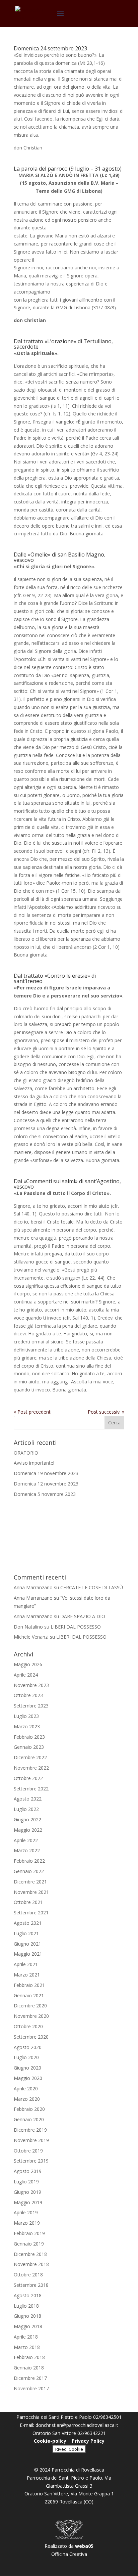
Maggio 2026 (28, 1664)
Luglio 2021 (26, 1933)
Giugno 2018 (27, 2316)
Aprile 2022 (26, 1840)
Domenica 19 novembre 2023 (46, 1473)
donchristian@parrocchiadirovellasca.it (77, 2425)
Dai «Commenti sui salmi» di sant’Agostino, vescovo (67, 1184)
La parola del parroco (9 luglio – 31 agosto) (68, 169)
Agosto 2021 (28, 1923)
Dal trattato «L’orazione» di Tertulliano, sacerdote (63, 344)
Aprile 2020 (26, 2089)
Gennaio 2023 (29, 1747)
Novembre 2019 (31, 2140)
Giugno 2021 (27, 1944)
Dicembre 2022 (30, 1757)
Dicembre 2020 (30, 2006)
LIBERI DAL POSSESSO (76, 1627)
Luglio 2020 (26, 2057)
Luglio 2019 (26, 2182)
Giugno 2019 (27, 2192)
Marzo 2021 (27, 1975)
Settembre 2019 (31, 2161)
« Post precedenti (33, 1412)
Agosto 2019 (28, 2171)
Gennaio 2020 (29, 2119)
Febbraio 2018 (29, 2357)
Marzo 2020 (27, 2099)
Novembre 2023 (31, 1685)
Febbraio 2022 (29, 1861)
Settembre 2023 (31, 1706)
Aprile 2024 (26, 1675)
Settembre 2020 (31, 2037)
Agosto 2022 (28, 1799)
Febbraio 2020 (29, 2109)
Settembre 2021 (31, 1913)
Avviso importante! (34, 1463)
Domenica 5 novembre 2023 (45, 1494)
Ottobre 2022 (28, 1778)
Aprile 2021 (26, 1964)
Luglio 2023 (26, 1716)
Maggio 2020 (28, 2078)
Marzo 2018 (27, 2347)
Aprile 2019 (26, 2212)
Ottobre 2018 (28, 2275)
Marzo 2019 (27, 2223)
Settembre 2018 (31, 2285)
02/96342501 (107, 2417)
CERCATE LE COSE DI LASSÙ (92, 1587)
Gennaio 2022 (29, 1871)
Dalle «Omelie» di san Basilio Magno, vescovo (60, 557)
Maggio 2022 (28, 1830)
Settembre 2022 (31, 1789)
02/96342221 (92, 2433)
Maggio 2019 (28, 2202)
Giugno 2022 (27, 1819)
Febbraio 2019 (29, 2233)
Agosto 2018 (28, 2295)
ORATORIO (26, 1453)
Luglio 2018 (26, 2306)
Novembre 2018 (31, 2264)
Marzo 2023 (27, 1726)
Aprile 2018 (26, 2337)
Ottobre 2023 (28, 1695)
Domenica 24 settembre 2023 (50, 48)
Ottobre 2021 (28, 1902)
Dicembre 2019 (30, 2130)
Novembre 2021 (31, 1892)
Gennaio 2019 (29, 2244)
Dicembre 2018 (30, 2254)
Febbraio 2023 (29, 1737)
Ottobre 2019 (28, 2151)
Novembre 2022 (31, 1768)
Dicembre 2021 (30, 1882)
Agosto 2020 (28, 2047)
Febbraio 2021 (29, 1985)
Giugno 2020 (27, 2068)
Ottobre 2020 (28, 2026)
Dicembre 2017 (30, 2378)
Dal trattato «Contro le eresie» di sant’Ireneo (55, 978)
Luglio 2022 (26, 1809)
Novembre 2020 (31, 2016)
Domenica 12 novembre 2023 (46, 1484)
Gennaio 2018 (29, 2368)
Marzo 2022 (27, 1850)
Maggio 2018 (28, 2326)
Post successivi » (106, 1412)
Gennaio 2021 (29, 1995)
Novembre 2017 (31, 2388)
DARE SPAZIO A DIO (83, 1616)
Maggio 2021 (28, 1954)
